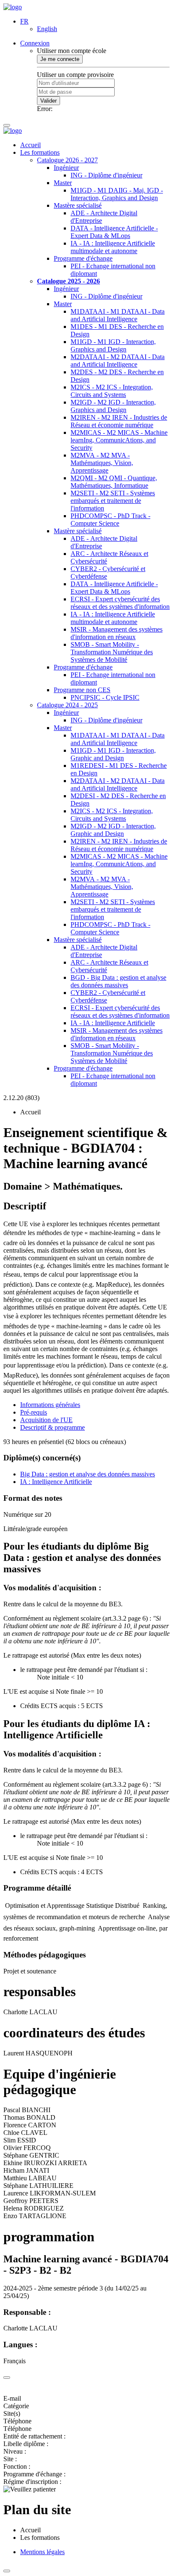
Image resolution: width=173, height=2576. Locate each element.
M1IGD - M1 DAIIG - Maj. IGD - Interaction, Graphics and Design (117, 194)
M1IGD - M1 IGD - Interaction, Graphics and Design (113, 345)
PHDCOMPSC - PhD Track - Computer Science (110, 520)
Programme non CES (82, 690)
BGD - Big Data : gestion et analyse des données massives (118, 981)
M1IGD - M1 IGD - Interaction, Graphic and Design (113, 754)
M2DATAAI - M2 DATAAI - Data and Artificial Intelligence (118, 361)
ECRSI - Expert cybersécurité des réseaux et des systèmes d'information (120, 603)
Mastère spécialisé (78, 205)
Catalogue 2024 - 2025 (67, 705)
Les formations (40, 152)
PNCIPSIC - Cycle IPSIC (105, 697)
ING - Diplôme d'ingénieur (106, 175)
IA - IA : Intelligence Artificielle (113, 1023)
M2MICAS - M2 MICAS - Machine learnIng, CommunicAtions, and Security (119, 440)
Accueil (30, 145)
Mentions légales (42, 2552)
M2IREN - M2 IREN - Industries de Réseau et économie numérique (119, 421)
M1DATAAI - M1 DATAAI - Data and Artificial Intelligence (118, 315)
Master (63, 183)
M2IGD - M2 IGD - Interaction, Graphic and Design (113, 830)
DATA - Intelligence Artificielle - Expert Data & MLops (114, 232)
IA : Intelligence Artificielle (56, 1482)
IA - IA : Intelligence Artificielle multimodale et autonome (113, 247)
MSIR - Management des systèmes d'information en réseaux (117, 633)
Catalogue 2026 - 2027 (67, 160)
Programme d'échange (83, 258)
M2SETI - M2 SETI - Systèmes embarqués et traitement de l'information (113, 501)
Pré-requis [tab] (34, 1412)
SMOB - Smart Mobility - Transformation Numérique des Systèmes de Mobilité (112, 652)
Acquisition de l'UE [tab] (46, 1420)
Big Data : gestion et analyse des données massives (88, 1474)
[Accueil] (13, 7)
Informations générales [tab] (50, 1405)
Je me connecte (60, 59)
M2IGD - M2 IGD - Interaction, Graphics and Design (113, 406)
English (47, 29)
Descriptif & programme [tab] (52, 1427)
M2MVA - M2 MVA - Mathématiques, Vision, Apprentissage (102, 463)
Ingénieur (66, 168)
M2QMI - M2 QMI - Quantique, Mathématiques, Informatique (114, 482)
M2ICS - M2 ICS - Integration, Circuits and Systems (112, 391)
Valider (48, 101)
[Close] (7, 2378)
